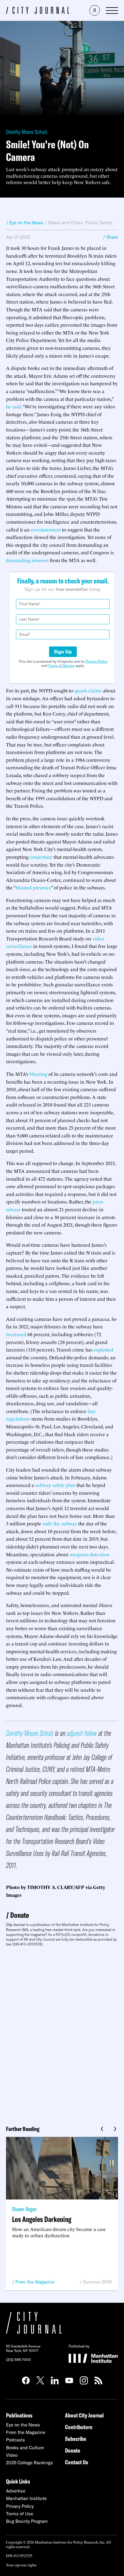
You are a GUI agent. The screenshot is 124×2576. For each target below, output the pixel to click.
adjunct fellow (82, 1733)
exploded (103, 1349)
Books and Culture (25, 2448)
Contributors (79, 2427)
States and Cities (65, 223)
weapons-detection (90, 1554)
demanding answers (27, 560)
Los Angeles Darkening (42, 2219)
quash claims (88, 690)
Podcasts (15, 2440)
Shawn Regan (24, 2209)
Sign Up (63, 652)
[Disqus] (62, 2034)
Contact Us (77, 2462)
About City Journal (84, 2415)
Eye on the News (23, 2425)
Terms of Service (61, 666)
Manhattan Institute (26, 2498)
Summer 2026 (98, 2282)
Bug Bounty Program (27, 2521)
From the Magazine (35, 2282)
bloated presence (33, 887)
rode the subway (60, 1523)
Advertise (16, 2491)
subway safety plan (55, 1485)
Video (12, 2455)
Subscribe (76, 2439)
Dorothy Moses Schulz (27, 132)
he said (13, 406)
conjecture (41, 857)
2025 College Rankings (29, 2463)
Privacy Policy (96, 661)
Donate (20, 1915)
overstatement (46, 529)
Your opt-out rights (21, 2565)
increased (16, 1334)
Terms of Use (20, 2514)
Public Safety (99, 223)
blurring (38, 1074)
